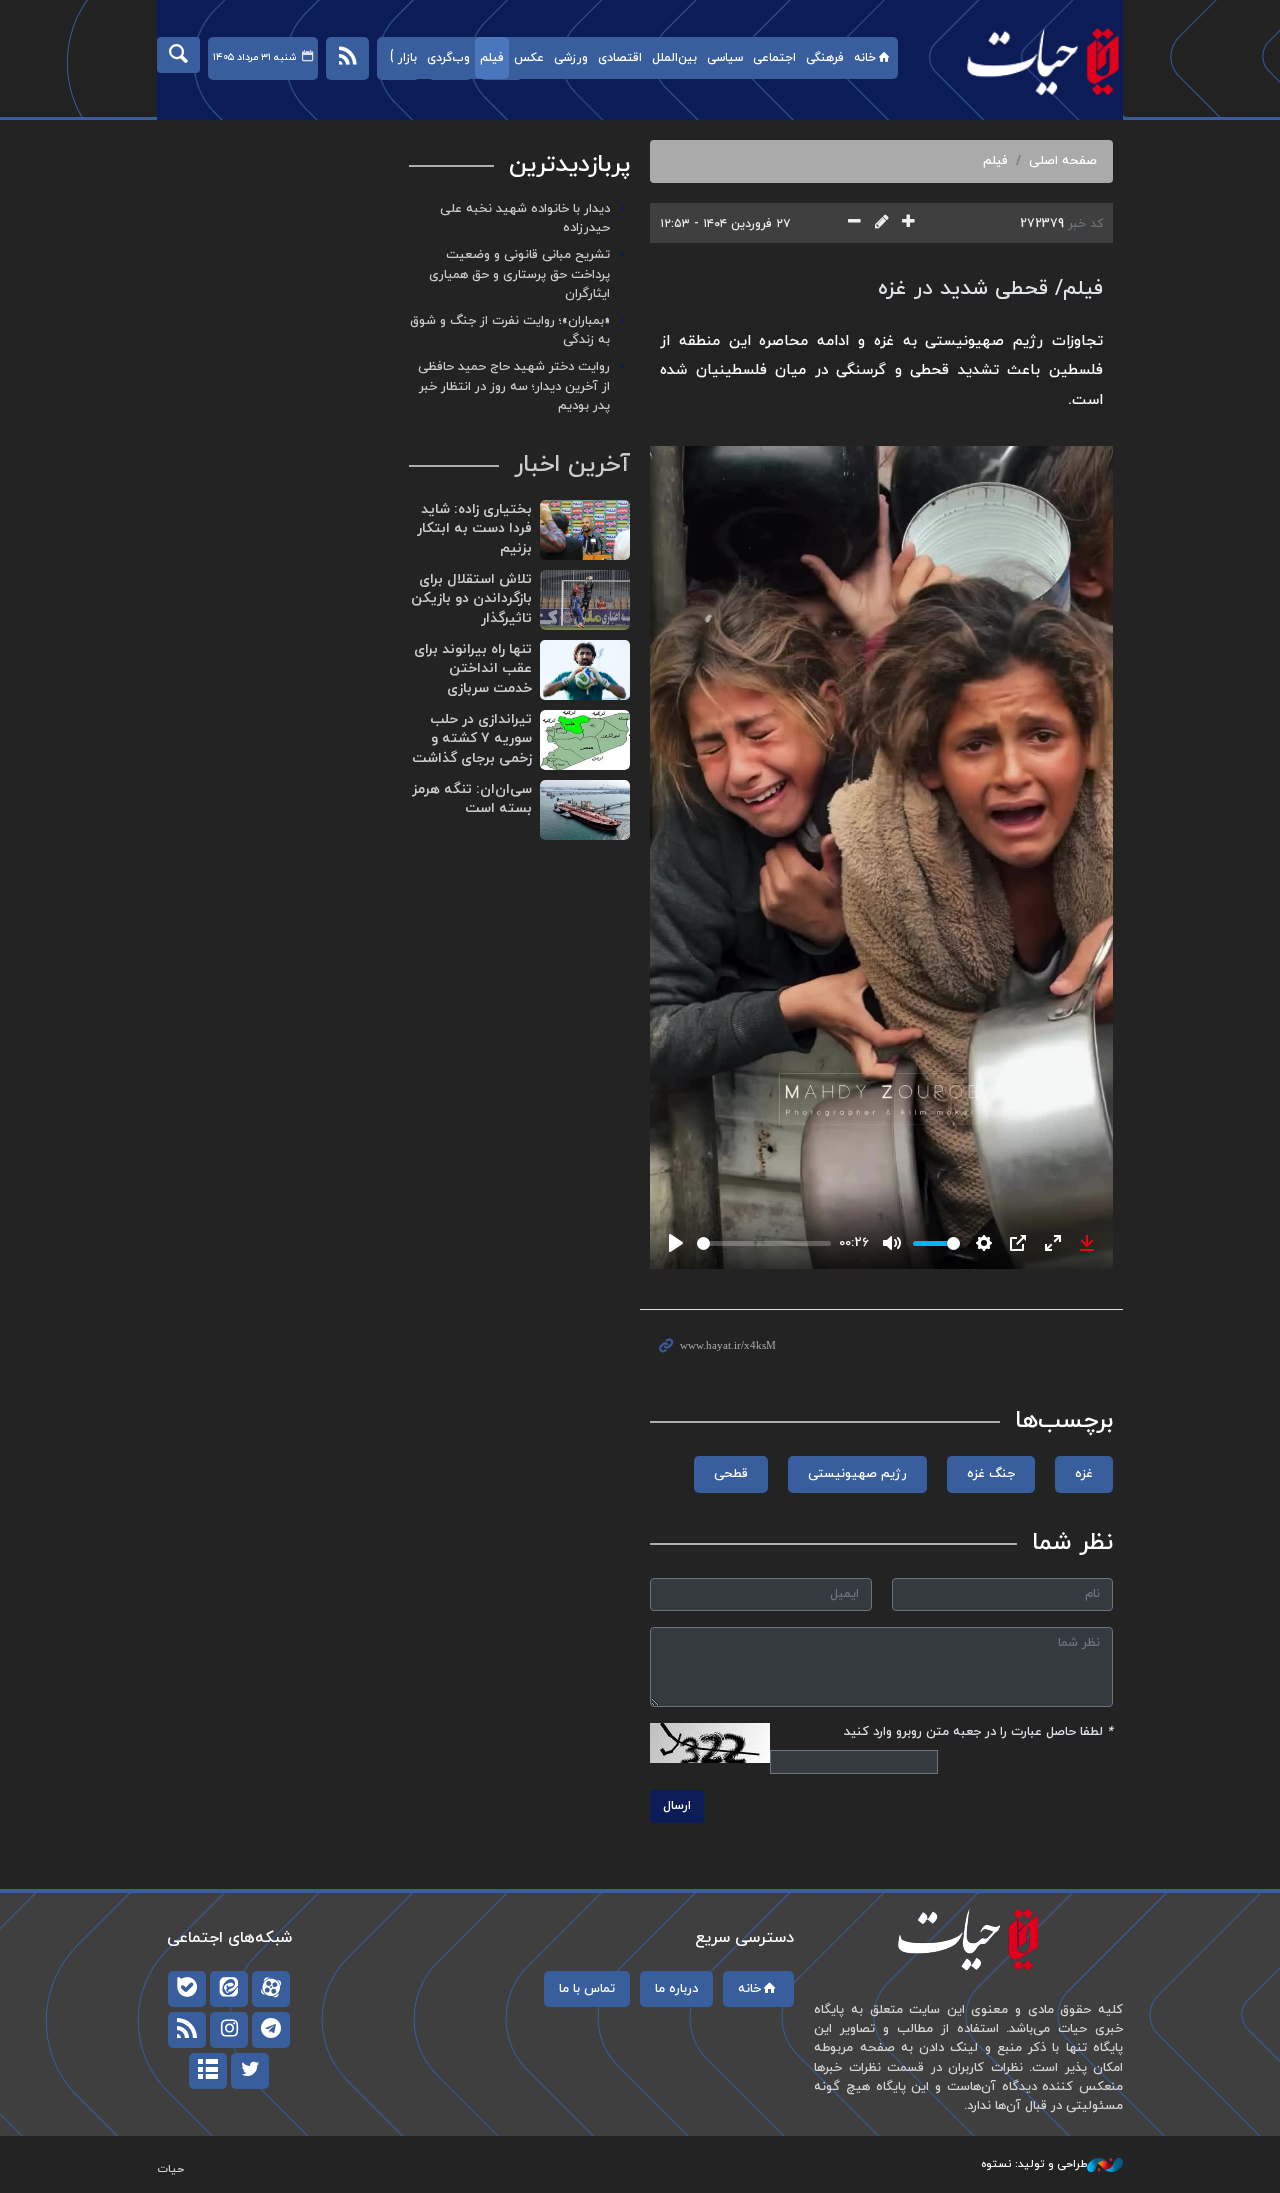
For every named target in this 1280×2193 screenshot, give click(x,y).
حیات (1033, 60)
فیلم (492, 58)
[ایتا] (229, 1989)
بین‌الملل (674, 58)
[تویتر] (250, 2071)
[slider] (764, 1243)
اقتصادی (620, 58)
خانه (865, 58)
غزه (1084, 1474)
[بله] (187, 1989)
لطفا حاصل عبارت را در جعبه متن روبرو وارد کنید (978, 1732)
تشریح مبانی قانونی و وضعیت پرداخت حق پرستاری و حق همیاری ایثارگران (519, 274)
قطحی (731, 1474)
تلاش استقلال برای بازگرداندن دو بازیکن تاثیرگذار (471, 599)
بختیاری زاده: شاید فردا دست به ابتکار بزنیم (474, 529)
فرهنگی (825, 58)
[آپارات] (271, 1989)
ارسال (677, 1806)
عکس (529, 58)
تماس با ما (587, 1989)
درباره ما (676, 1989)
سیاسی (725, 58)
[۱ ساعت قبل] (585, 530)
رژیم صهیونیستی (857, 1474)
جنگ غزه (991, 1474)
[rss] (187, 2030)
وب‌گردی (448, 58)
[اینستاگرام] (229, 2030)
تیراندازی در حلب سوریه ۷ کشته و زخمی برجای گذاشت (472, 739)
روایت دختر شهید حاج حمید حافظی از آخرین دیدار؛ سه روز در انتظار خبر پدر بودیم (514, 386)
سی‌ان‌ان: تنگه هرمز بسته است (472, 799)
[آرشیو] (208, 2071)
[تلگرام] (271, 2030)
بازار (407, 58)
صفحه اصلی (1063, 161)
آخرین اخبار (572, 465)
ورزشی (571, 58)
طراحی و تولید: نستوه (1034, 2164)
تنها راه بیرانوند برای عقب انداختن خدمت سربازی (473, 669)
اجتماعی (774, 58)
